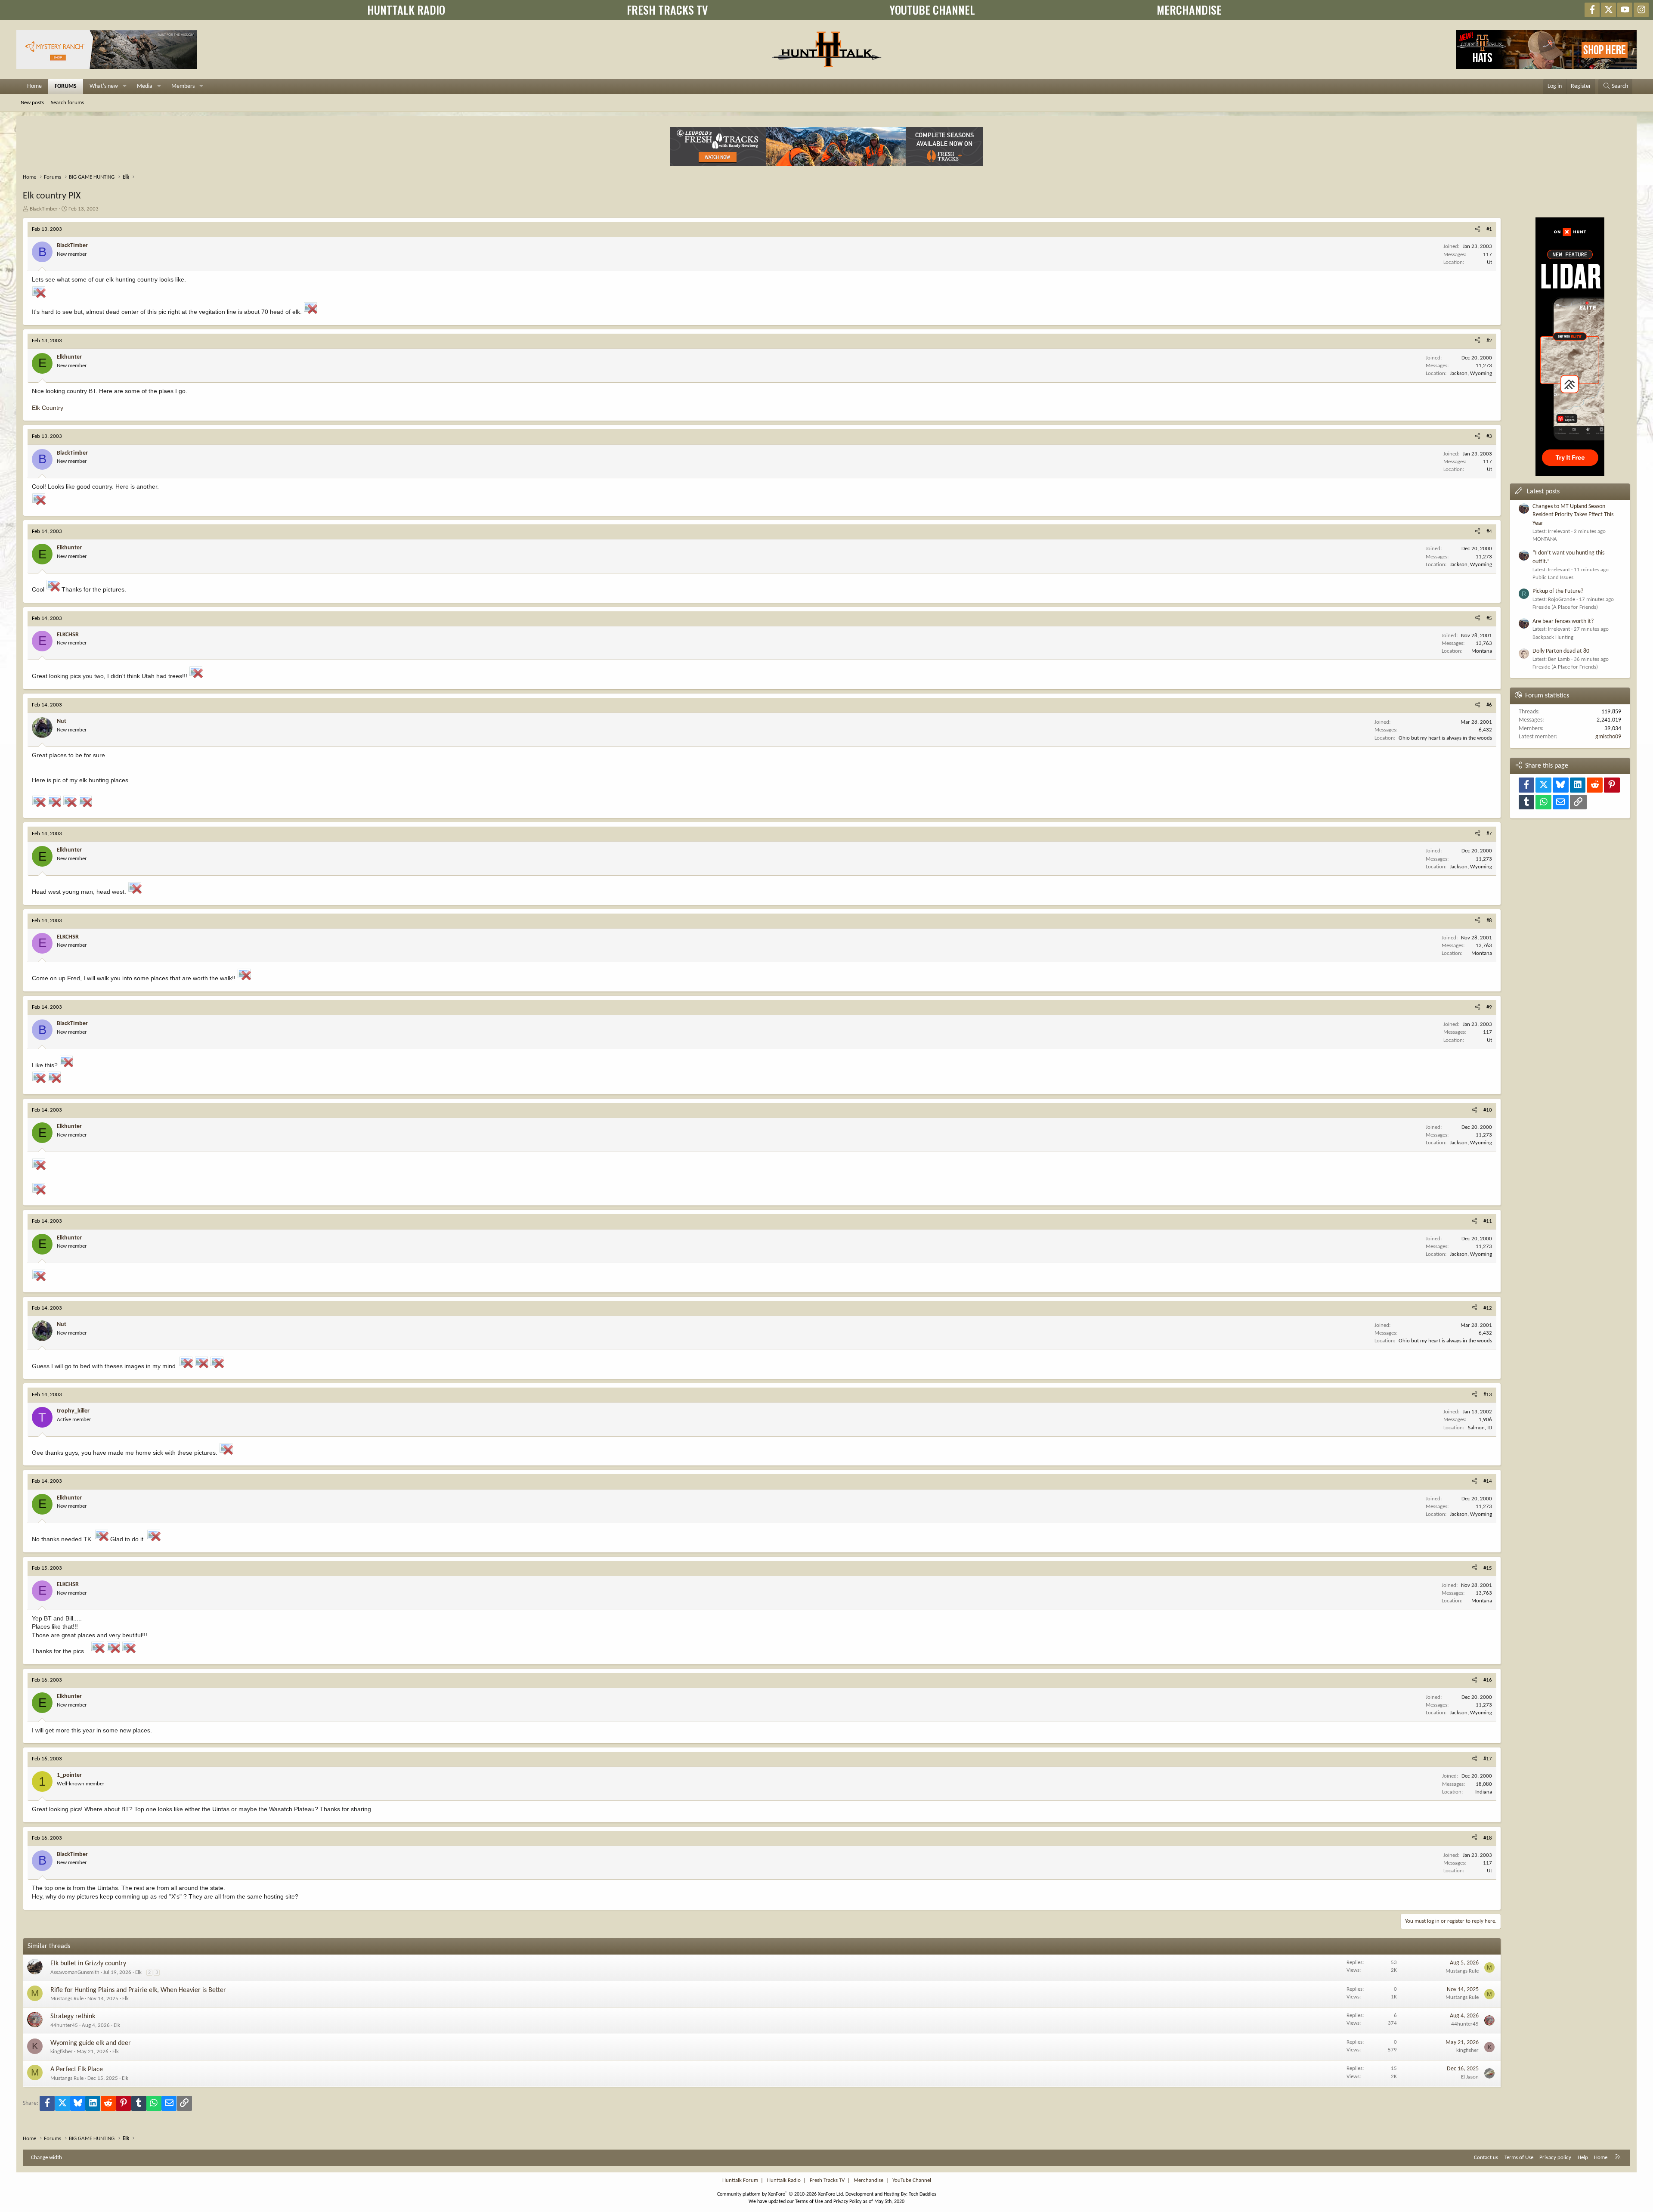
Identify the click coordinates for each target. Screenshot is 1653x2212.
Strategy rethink (73, 2017)
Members (183, 86)
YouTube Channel (912, 2180)
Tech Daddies (922, 2194)
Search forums (67, 103)
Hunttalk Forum (740, 2180)
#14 (1488, 1481)
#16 (1488, 1680)
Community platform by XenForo (781, 2194)
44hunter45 (64, 2025)
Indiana (1484, 1792)
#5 (1489, 618)
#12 (1488, 1308)
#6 (1489, 705)
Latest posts (1543, 492)
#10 (1488, 1110)
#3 (1489, 436)
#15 (1488, 1568)
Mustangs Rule (1462, 1971)
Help (1583, 2158)
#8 (1489, 921)
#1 (1489, 229)
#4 (1489, 531)
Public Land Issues (1553, 578)
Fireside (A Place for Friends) (1565, 607)
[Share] (1478, 229)
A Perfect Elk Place (77, 2069)
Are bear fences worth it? (1563, 621)
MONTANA (1545, 539)
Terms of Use (1519, 2158)
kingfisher (62, 2052)
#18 (1488, 1838)
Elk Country (48, 408)
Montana (1482, 651)
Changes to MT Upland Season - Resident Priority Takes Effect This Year (1573, 515)
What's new (104, 86)
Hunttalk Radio (784, 2180)
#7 (1489, 834)
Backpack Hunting (1553, 637)
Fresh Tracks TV (827, 2180)
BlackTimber (44, 209)
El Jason (1470, 2077)
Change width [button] (46, 2158)
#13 (1488, 1395)
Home (34, 86)
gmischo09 (1608, 737)
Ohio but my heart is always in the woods (1445, 738)
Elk (138, 1972)
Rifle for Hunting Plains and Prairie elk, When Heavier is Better (138, 1990)
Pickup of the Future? (1558, 591)
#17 (1488, 1759)
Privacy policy (1555, 2158)
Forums (66, 86)
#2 (1489, 341)
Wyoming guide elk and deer (91, 2043)
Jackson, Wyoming (1471, 373)
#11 (1488, 1221)
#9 (1489, 1007)
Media (145, 86)
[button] (125, 87)
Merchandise (868, 2180)
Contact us (1486, 2158)
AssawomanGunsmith (75, 1972)
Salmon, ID (1480, 1428)
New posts (32, 103)
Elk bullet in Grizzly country (88, 1964)
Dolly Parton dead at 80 (1561, 651)
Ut (1489, 262)
